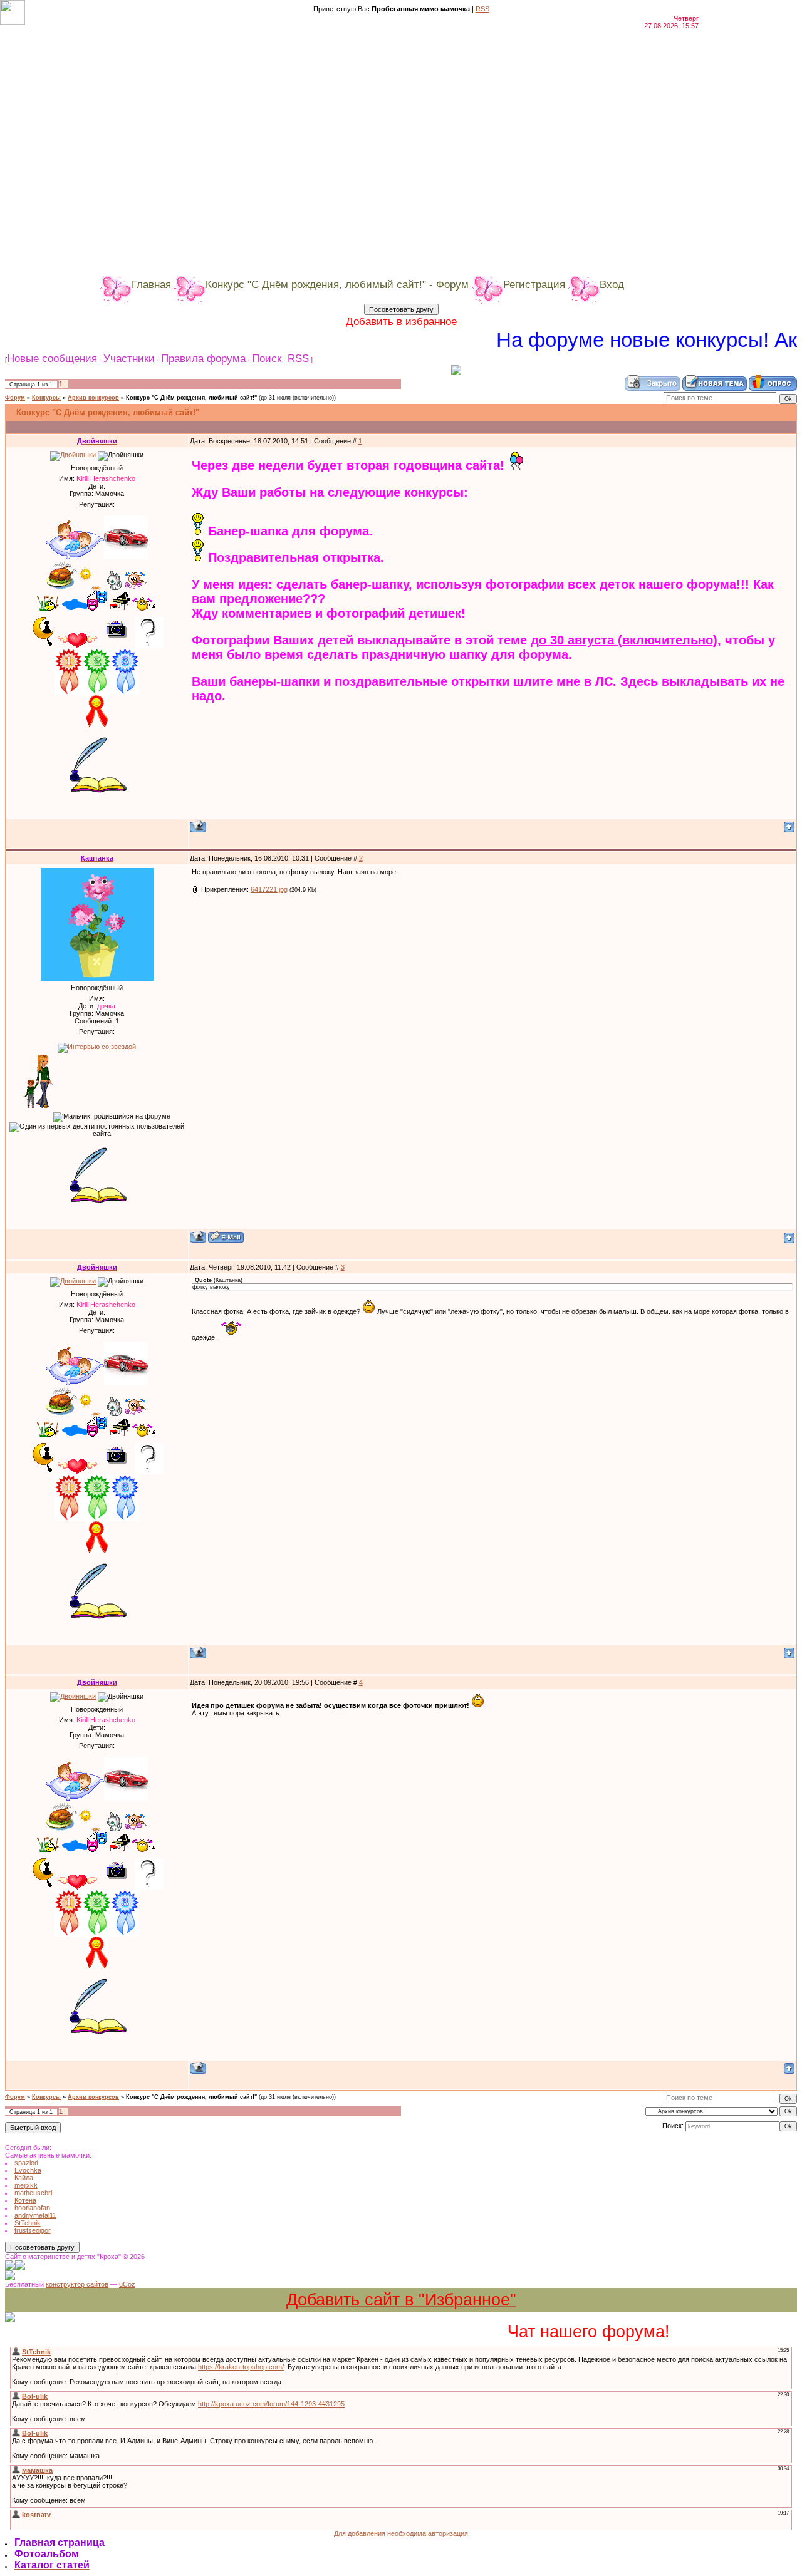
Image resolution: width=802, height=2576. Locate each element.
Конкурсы (46, 398)
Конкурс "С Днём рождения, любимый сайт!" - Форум (337, 284)
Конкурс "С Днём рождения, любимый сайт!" (191, 398)
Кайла (24, 2178)
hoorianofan (32, 2208)
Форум (15, 398)
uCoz (127, 2284)
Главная (151, 284)
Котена (25, 2200)
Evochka (28, 2170)
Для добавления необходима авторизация (401, 2533)
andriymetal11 (35, 2215)
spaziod (26, 2163)
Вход (612, 284)
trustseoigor (33, 2230)
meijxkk (26, 2185)
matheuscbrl (33, 2193)
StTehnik (28, 2223)
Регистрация (534, 284)
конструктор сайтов (77, 2284)
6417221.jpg (269, 889)
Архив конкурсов (93, 398)
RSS (482, 9)
